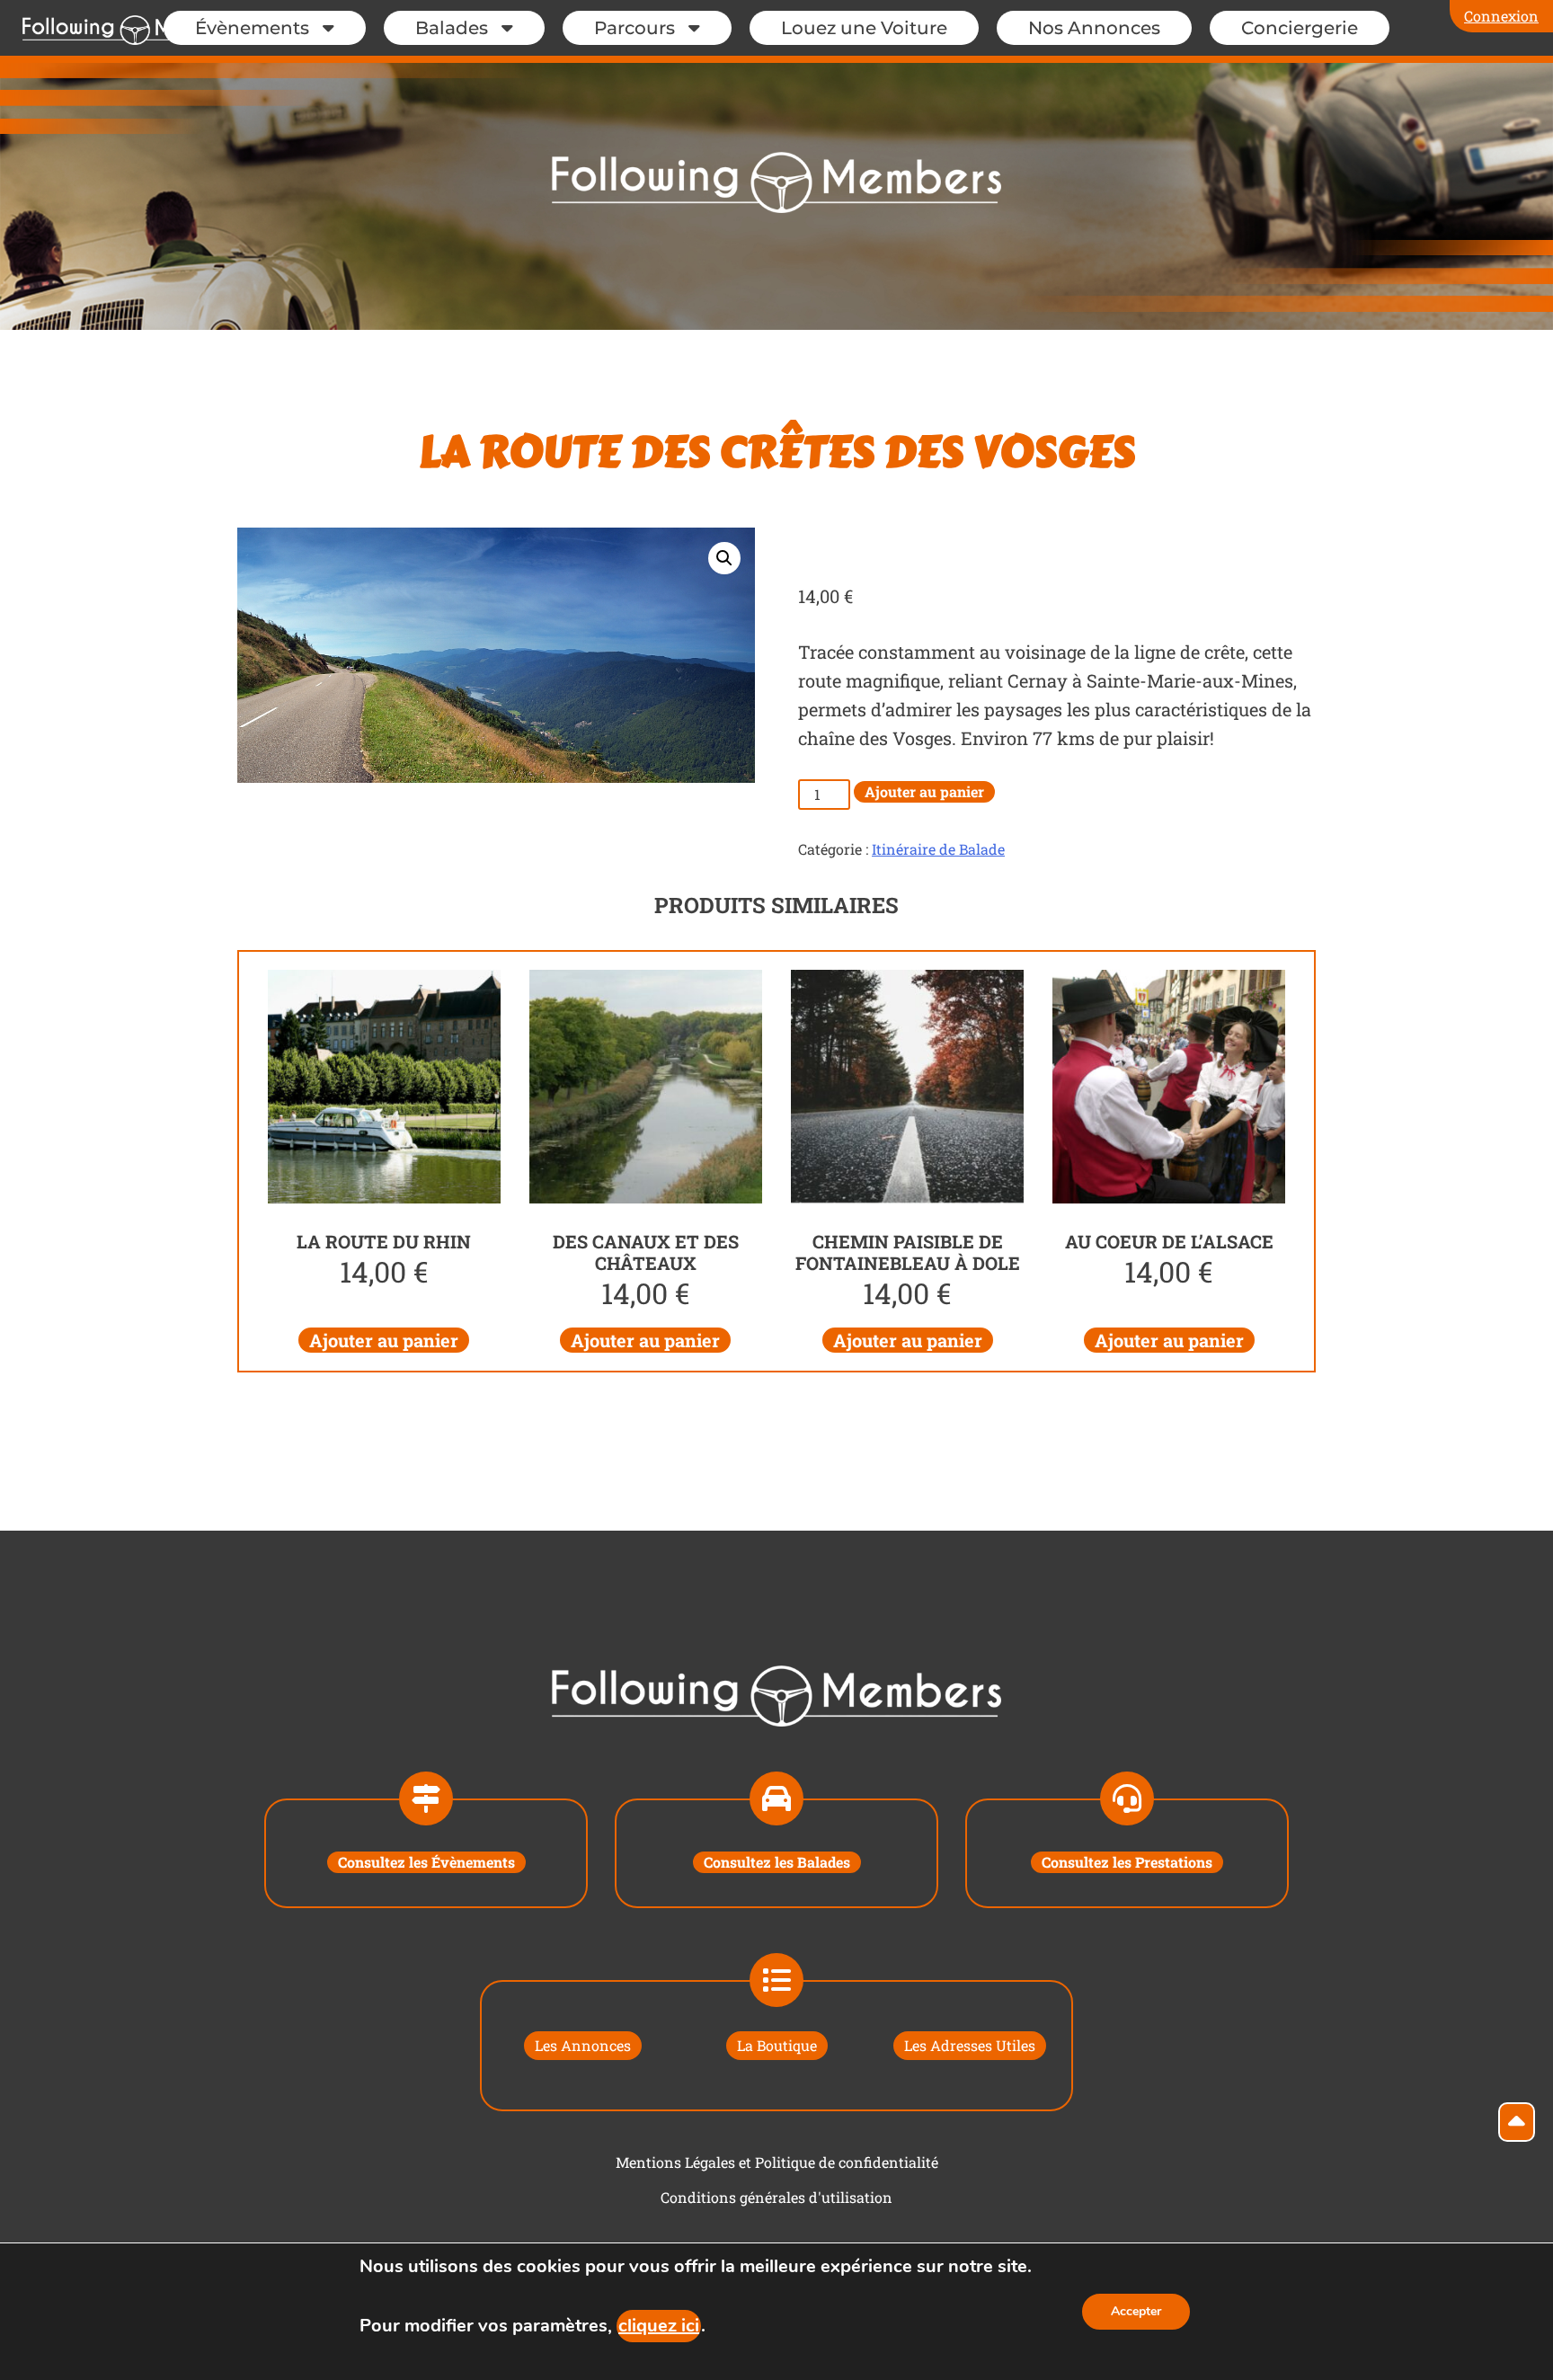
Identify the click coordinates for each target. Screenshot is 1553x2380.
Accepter (1136, 2311)
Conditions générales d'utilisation (776, 2197)
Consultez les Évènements (426, 1862)
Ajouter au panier (924, 791)
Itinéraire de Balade (938, 849)
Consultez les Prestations (1127, 1862)
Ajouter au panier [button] (384, 1340)
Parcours (635, 28)
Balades (452, 28)
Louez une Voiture (864, 28)
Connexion (1501, 16)
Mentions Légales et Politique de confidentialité (777, 2162)
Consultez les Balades (777, 1862)
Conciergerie (1300, 28)
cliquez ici (659, 2326)
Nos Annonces (1094, 28)
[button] (724, 558)
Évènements (252, 28)
